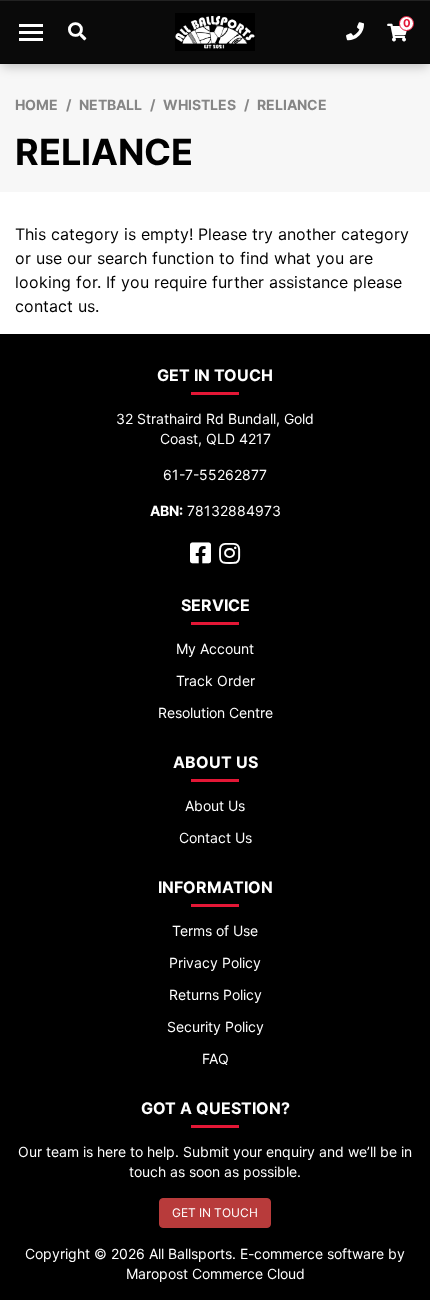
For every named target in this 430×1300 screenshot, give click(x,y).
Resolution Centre (215, 712)
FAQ (215, 1058)
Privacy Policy (215, 962)
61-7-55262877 (215, 474)
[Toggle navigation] (31, 32)
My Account (215, 648)
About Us (215, 805)
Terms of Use (215, 930)
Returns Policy (215, 994)
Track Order (215, 680)
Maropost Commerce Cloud (215, 1273)
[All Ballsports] (215, 32)
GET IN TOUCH (215, 1212)
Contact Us (215, 837)
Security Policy (215, 1026)
